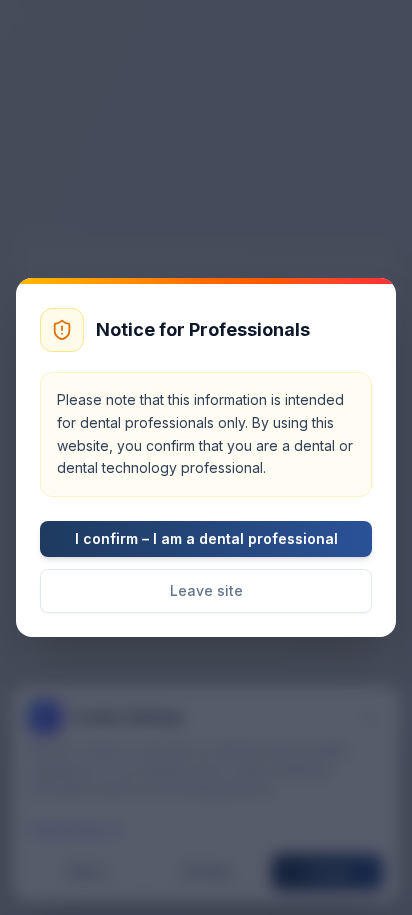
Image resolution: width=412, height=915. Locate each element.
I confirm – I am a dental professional (206, 538)
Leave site (206, 590)
